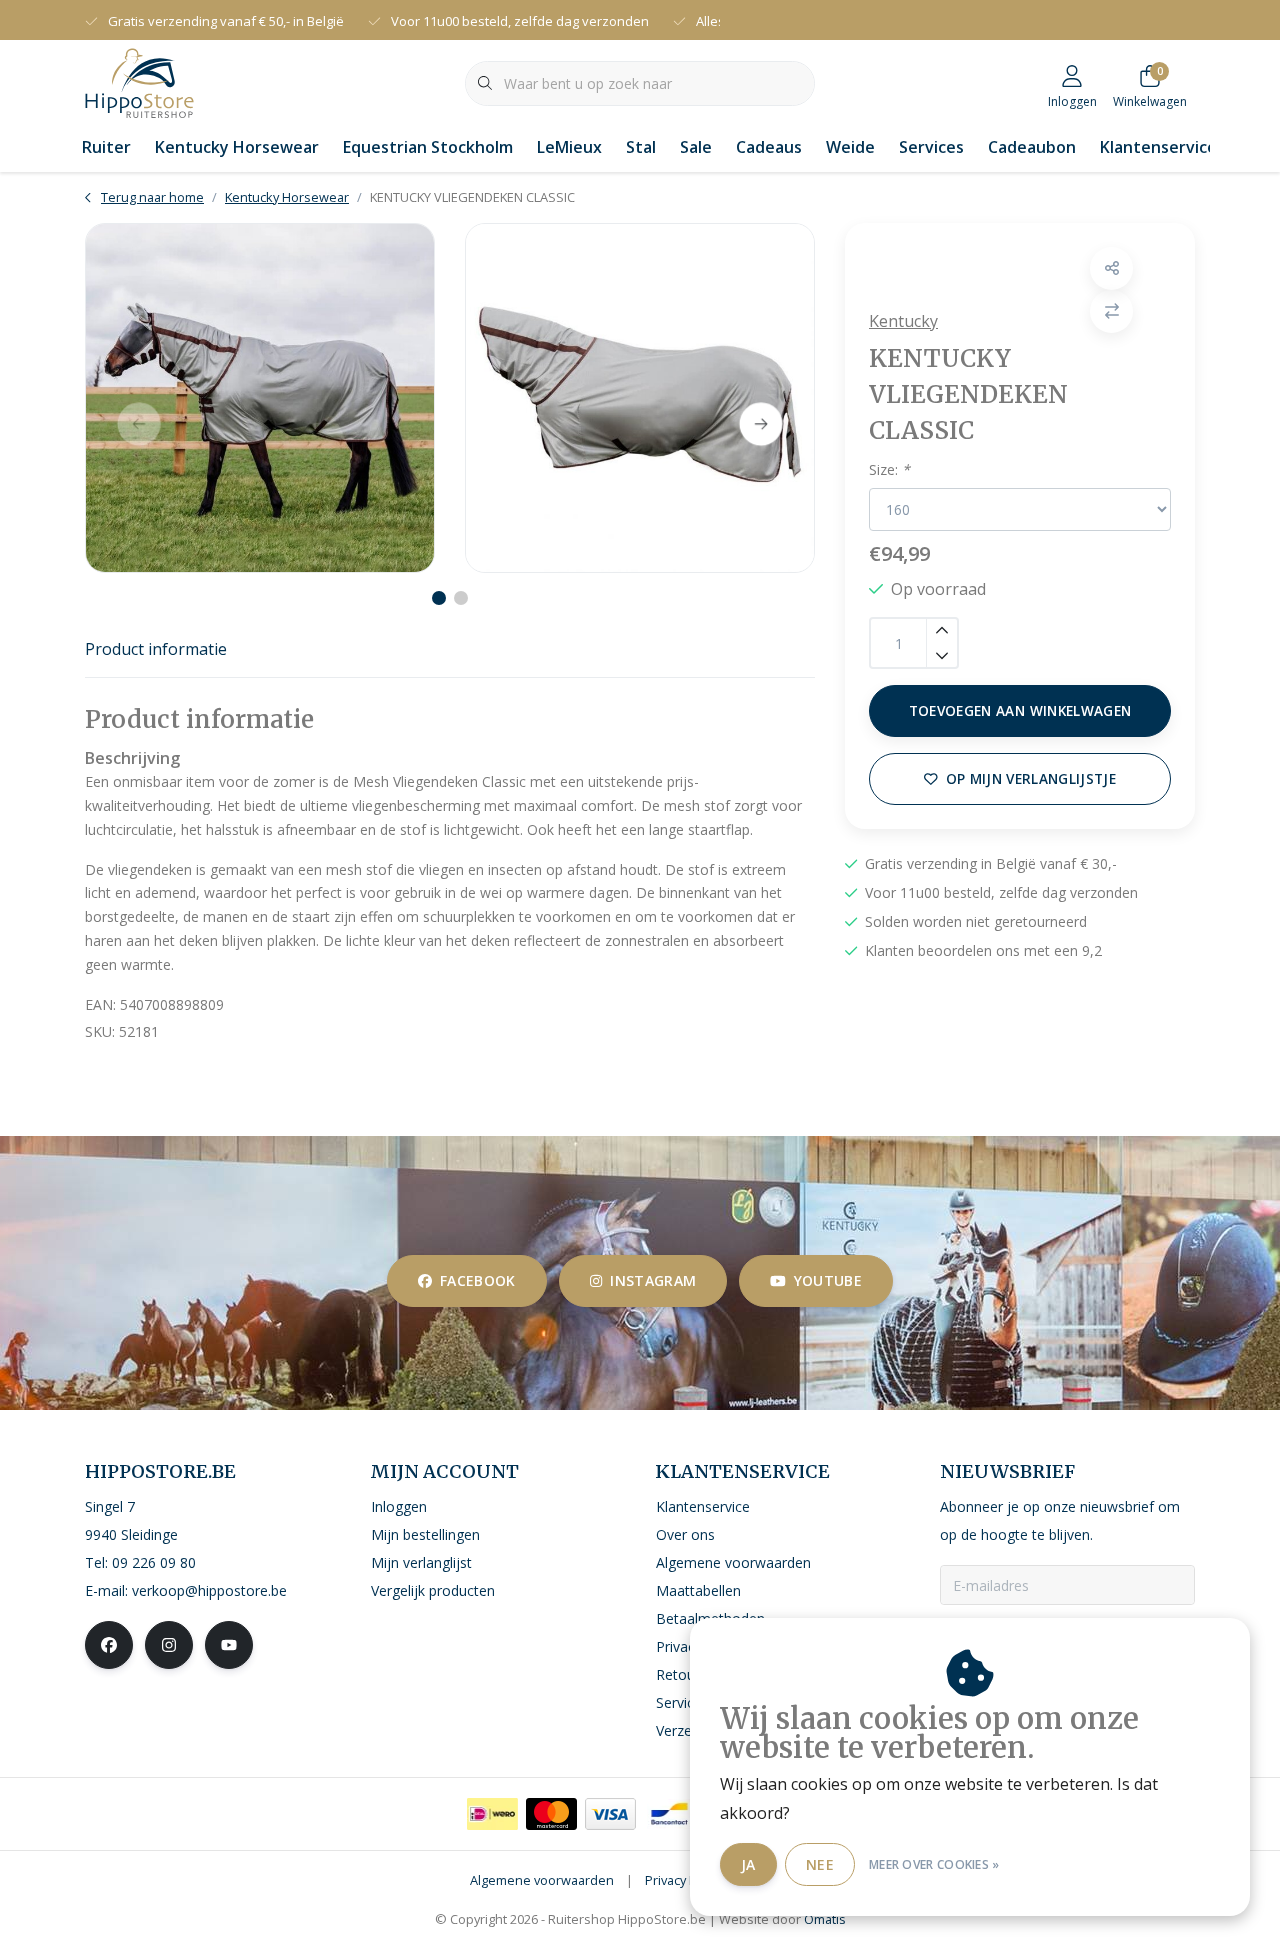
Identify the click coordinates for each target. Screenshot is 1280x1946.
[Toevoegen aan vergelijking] (1111, 311)
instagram (653, 1280)
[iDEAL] (492, 1814)
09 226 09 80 (154, 1562)
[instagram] (169, 1645)
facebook (478, 1280)
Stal (641, 147)
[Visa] (610, 1814)
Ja (748, 1864)
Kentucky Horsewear (237, 147)
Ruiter (106, 147)
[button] (1111, 268)
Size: (889, 469)
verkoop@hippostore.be (209, 1590)
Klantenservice (1158, 147)
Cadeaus (769, 147)
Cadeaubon (1032, 147)
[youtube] (229, 1645)
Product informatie (156, 649)
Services (931, 147)
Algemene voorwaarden (542, 1880)
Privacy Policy (684, 1880)
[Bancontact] (669, 1814)
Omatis (825, 1919)
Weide (850, 147)
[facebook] (109, 1645)
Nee (820, 1864)
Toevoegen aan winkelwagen (1020, 710)
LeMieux (569, 147)
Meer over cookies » (934, 1864)
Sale (696, 147)
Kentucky (903, 321)
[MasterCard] (551, 1814)
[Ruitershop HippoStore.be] (139, 81)
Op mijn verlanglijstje (1031, 778)
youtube (828, 1280)
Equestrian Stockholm (428, 147)
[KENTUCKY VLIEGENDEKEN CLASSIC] (260, 398)
